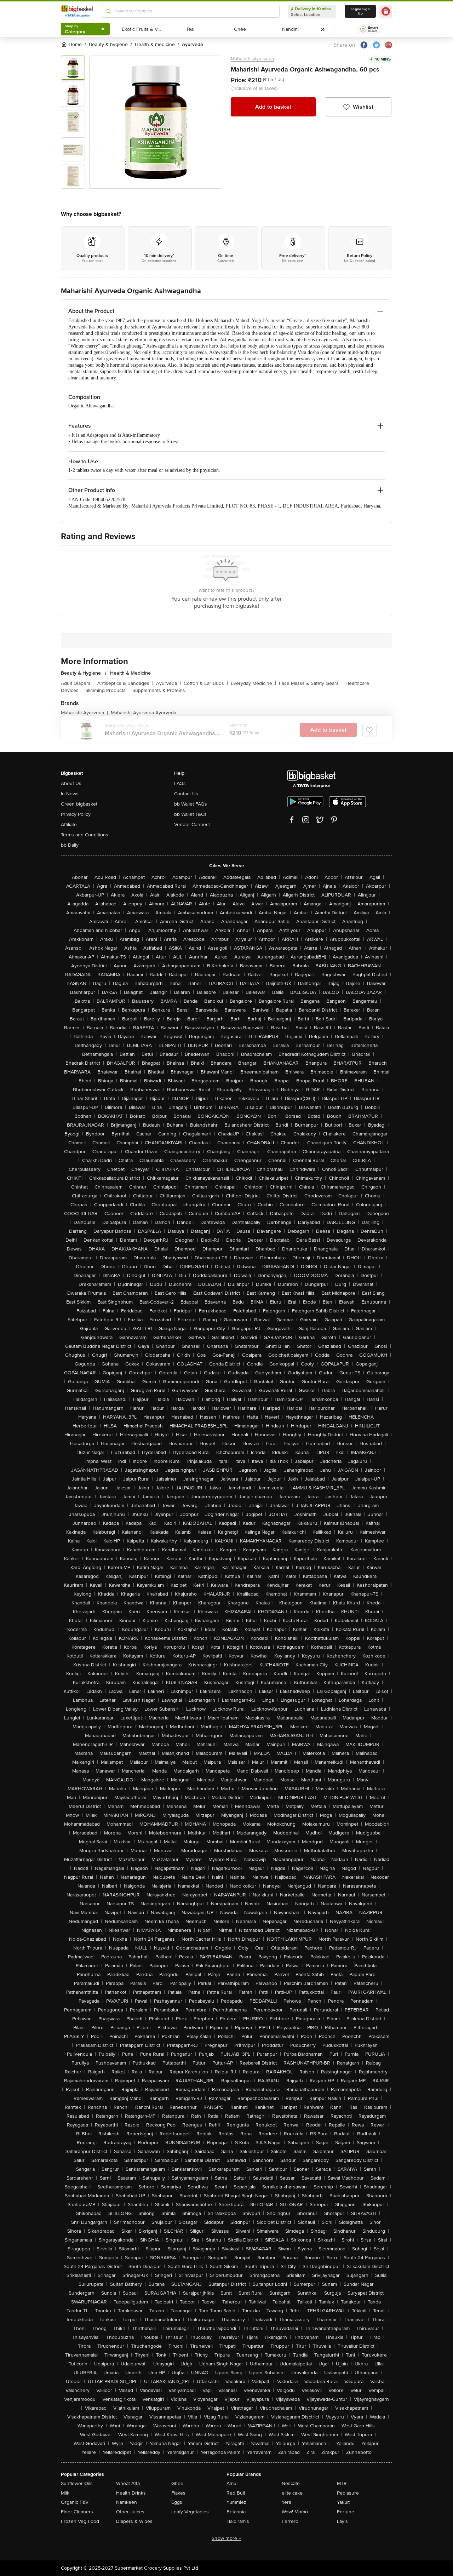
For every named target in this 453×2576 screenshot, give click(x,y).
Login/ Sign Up (360, 11)
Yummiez (236, 2502)
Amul (232, 2483)
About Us (71, 783)
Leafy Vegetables (190, 2512)
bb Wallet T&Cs (190, 814)
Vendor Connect (192, 825)
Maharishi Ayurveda (252, 59)
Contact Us (186, 794)
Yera (286, 2502)
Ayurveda (168, 683)
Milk (65, 2493)
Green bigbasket (79, 804)
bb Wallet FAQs (191, 804)
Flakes (178, 2493)
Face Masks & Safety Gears (311, 683)
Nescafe (291, 2483)
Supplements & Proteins (159, 690)
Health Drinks (131, 2493)
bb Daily (70, 845)
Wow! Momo (295, 2512)
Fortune (346, 2512)
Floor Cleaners (77, 2512)
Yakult (343, 2502)
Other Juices (130, 2512)
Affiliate (69, 825)
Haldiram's (238, 2521)
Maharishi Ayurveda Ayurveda (144, 713)
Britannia (236, 2512)
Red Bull (236, 2493)
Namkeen (127, 2502)
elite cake (292, 2493)
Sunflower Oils (77, 2483)
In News (70, 794)
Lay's (342, 2521)
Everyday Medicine (253, 683)
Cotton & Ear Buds (206, 683)
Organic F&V (75, 2502)
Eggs (177, 2502)
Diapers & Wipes (134, 2521)
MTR (342, 2483)
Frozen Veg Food (80, 2521)
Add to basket (273, 107)
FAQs (180, 783)
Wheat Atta (128, 2483)
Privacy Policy (76, 814)
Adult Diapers (78, 683)
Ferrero (290, 2521)
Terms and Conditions (85, 835)
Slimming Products (107, 690)
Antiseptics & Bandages (125, 683)
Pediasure (348, 2493)
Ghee (177, 2483)
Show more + (226, 2538)
